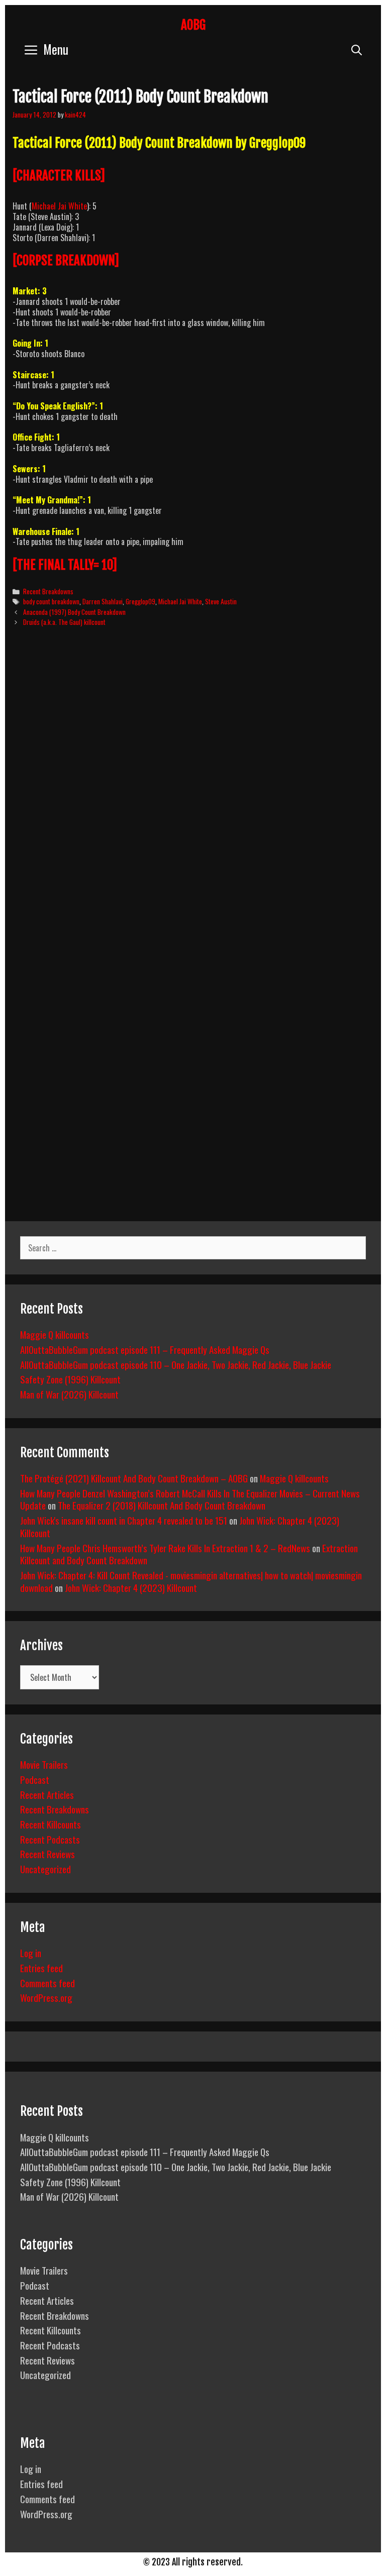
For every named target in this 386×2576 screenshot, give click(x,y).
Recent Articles (47, 1794)
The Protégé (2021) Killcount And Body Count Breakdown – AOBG (134, 1478)
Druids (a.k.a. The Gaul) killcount (64, 622)
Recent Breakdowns (48, 591)
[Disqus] (193, 788)
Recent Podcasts (50, 1839)
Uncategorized (45, 1869)
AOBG (193, 25)
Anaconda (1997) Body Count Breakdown (74, 612)
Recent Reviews (47, 1854)
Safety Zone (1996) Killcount (70, 1379)
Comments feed (47, 1983)
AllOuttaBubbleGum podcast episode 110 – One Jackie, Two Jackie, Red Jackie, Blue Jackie (176, 1364)
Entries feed (41, 1968)
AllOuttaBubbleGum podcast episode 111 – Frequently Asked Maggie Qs (145, 1349)
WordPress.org (46, 1997)
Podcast (35, 1779)
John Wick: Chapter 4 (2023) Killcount (131, 1587)
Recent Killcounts (51, 1824)
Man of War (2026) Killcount (69, 1394)
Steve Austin (221, 601)
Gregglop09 (140, 601)
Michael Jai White (59, 206)
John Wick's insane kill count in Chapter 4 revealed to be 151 (124, 1520)
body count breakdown (51, 601)
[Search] (357, 49)
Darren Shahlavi (103, 601)
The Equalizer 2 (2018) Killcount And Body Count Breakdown (162, 1505)
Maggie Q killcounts (55, 1334)
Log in (31, 1953)
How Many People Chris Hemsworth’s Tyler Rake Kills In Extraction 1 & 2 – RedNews (165, 1548)
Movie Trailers (44, 1764)
